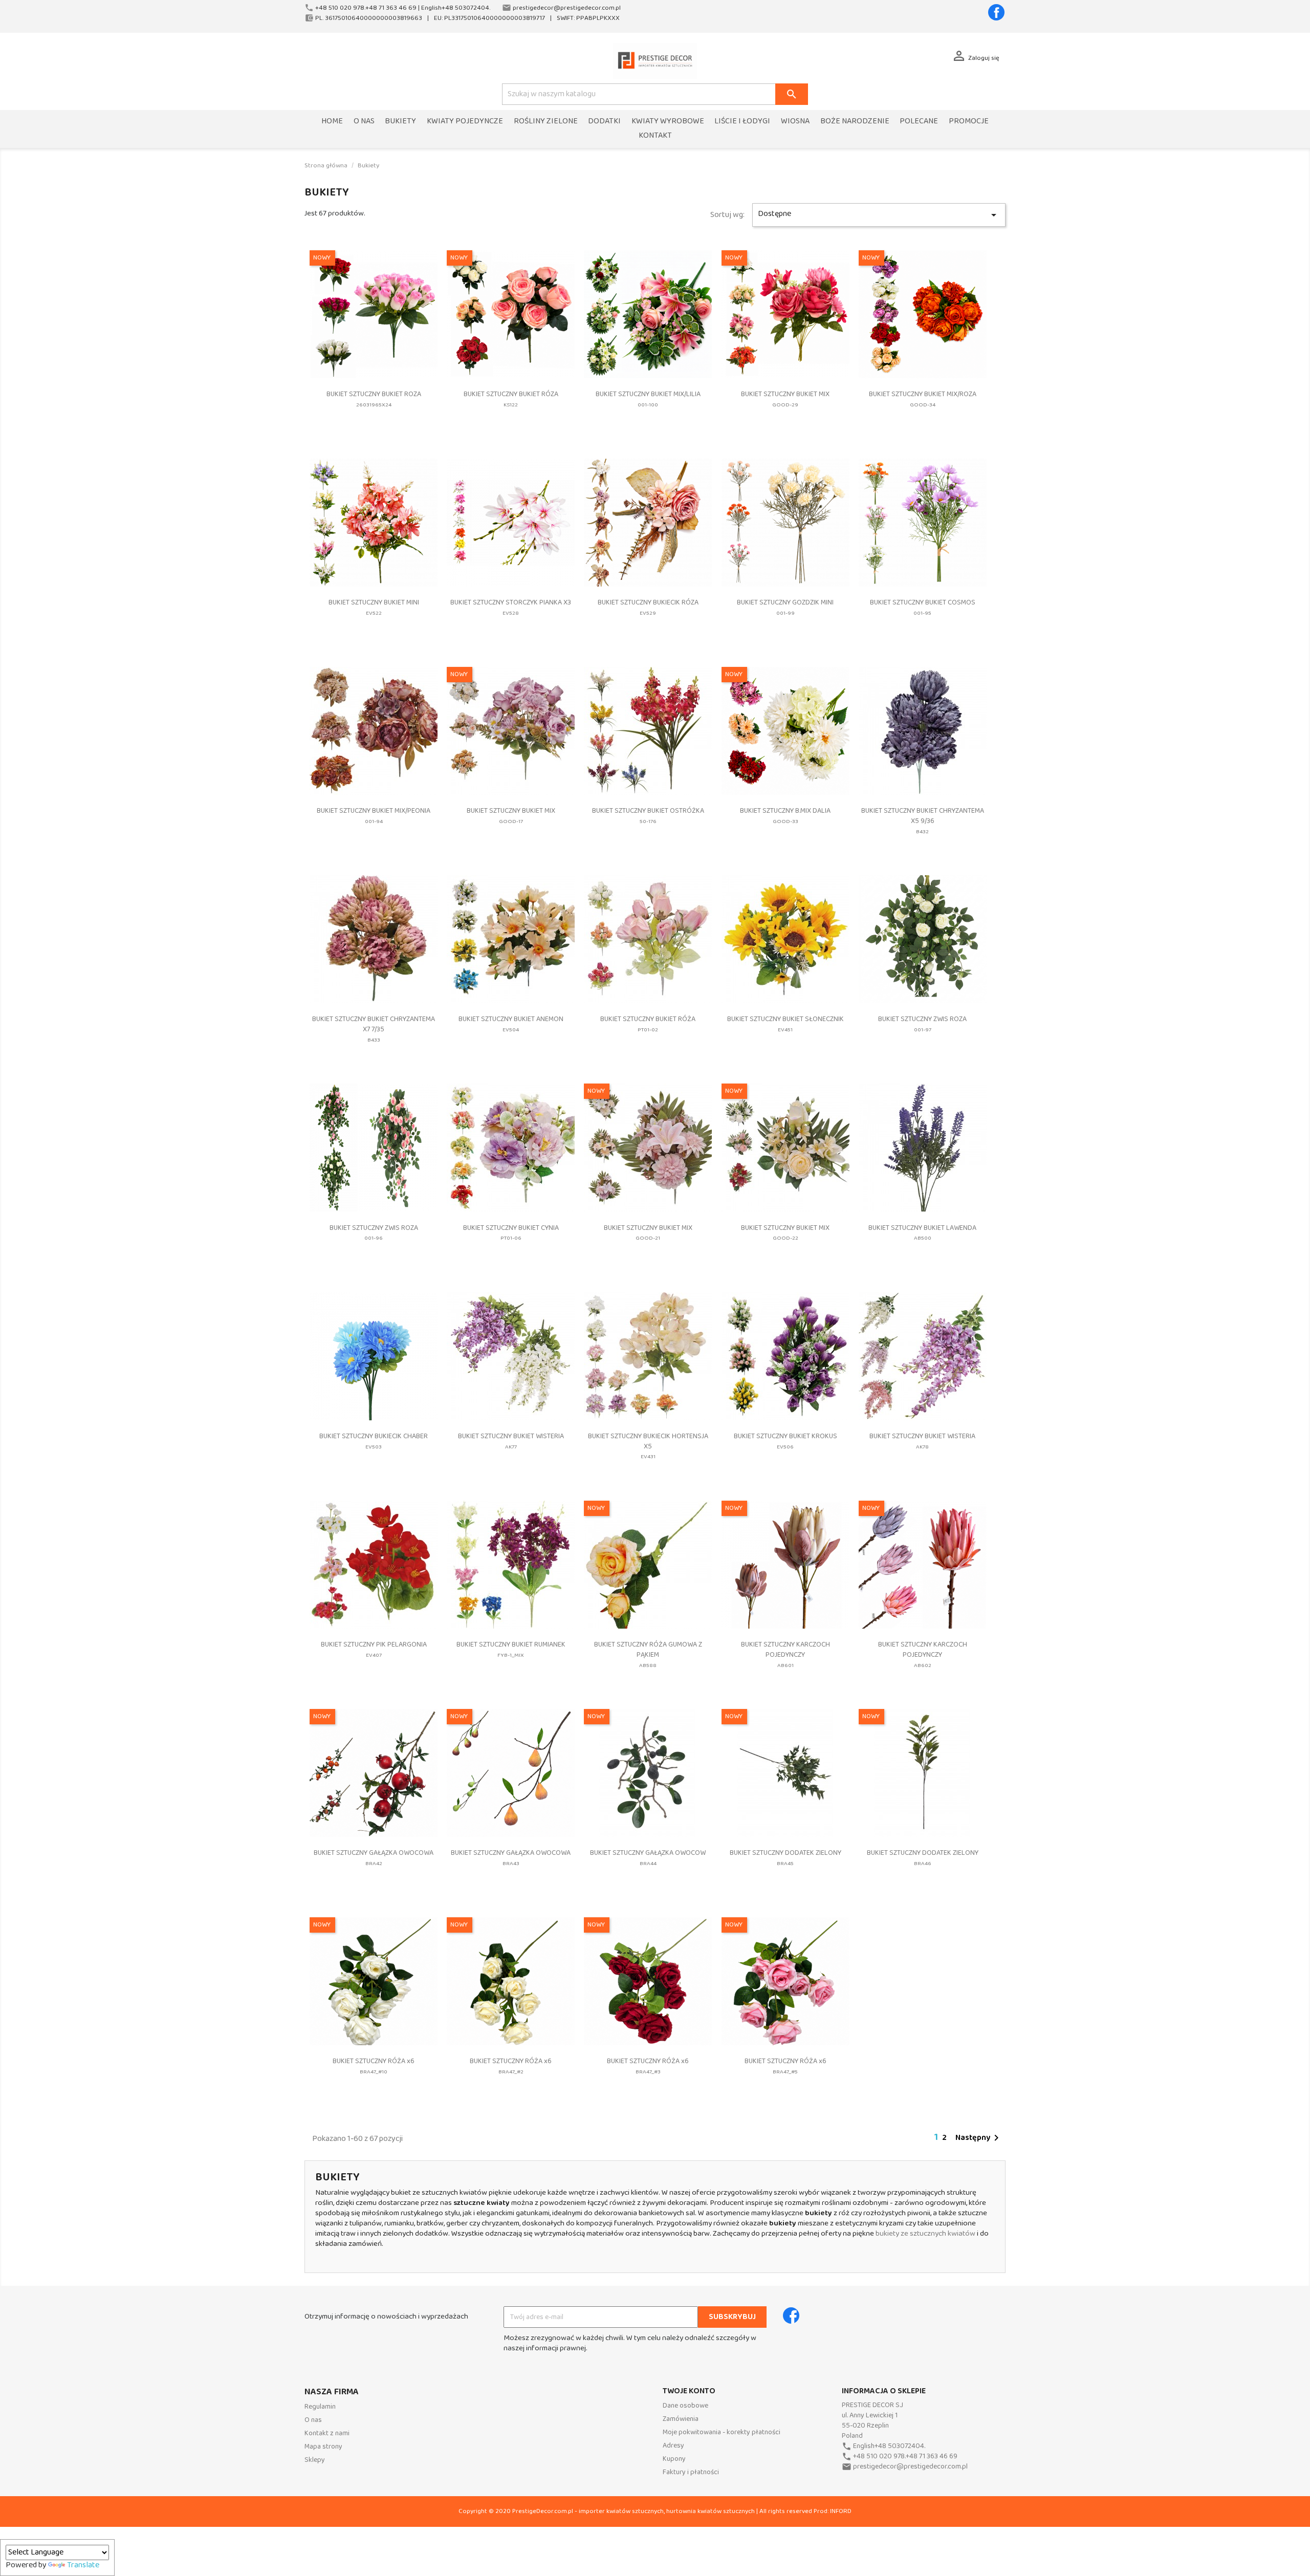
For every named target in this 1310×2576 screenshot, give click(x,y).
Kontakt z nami (327, 2433)
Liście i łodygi (742, 122)
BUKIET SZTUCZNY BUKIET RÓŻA (648, 1024)
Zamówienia (681, 2419)
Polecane (919, 122)
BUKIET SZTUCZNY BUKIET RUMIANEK (511, 1649)
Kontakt (655, 136)
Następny (979, 2138)
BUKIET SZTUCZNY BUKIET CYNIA (511, 1233)
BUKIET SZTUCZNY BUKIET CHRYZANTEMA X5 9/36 (923, 821)
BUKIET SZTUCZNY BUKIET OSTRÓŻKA (648, 816)
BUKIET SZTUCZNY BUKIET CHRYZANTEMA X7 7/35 (374, 1029)
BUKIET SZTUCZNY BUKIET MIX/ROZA (923, 399)
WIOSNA (795, 122)
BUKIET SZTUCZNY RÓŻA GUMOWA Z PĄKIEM (648, 1654)
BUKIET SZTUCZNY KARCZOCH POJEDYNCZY (785, 1654)
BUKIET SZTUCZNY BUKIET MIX (785, 399)
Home (332, 122)
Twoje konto (689, 2391)
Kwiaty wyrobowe (668, 122)
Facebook (996, 12)
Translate (83, 2565)
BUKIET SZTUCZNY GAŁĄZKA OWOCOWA (374, 1858)
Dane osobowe (685, 2406)
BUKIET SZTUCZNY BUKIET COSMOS (923, 607)
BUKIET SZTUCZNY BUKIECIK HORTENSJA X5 (648, 1446)
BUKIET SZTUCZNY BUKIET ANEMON (511, 1024)
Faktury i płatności (691, 2472)
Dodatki (604, 122)
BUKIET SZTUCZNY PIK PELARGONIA (374, 1649)
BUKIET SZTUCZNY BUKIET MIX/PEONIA (374, 816)
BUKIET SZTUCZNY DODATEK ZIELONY (785, 1858)
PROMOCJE (969, 122)
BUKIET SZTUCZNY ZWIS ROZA (922, 1024)
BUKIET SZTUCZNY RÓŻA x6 (374, 2066)
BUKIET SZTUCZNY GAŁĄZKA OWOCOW (648, 1858)
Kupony (674, 2459)
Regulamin (320, 2407)
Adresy (673, 2446)
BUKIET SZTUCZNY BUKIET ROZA (374, 399)
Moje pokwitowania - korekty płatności (722, 2432)
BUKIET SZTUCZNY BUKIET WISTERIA (511, 1441)
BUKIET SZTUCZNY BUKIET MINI (374, 607)
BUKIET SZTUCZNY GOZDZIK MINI (785, 607)
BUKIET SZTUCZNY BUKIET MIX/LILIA (648, 399)
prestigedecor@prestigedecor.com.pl (910, 2467)
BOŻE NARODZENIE (855, 122)
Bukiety (400, 122)
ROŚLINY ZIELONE (546, 122)
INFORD (841, 2511)
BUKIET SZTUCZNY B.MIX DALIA (785, 816)
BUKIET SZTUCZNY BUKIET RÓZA (511, 399)
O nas (364, 122)
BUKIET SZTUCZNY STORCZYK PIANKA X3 (511, 607)
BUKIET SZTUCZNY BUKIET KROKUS (785, 1441)
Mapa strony (323, 2447)
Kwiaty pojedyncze (465, 122)
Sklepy (315, 2460)
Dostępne (879, 214)
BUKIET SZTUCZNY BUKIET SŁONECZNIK (785, 1024)
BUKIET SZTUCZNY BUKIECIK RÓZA (648, 607)
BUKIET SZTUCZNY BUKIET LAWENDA (922, 1233)
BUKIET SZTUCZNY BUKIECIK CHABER (374, 1441)
